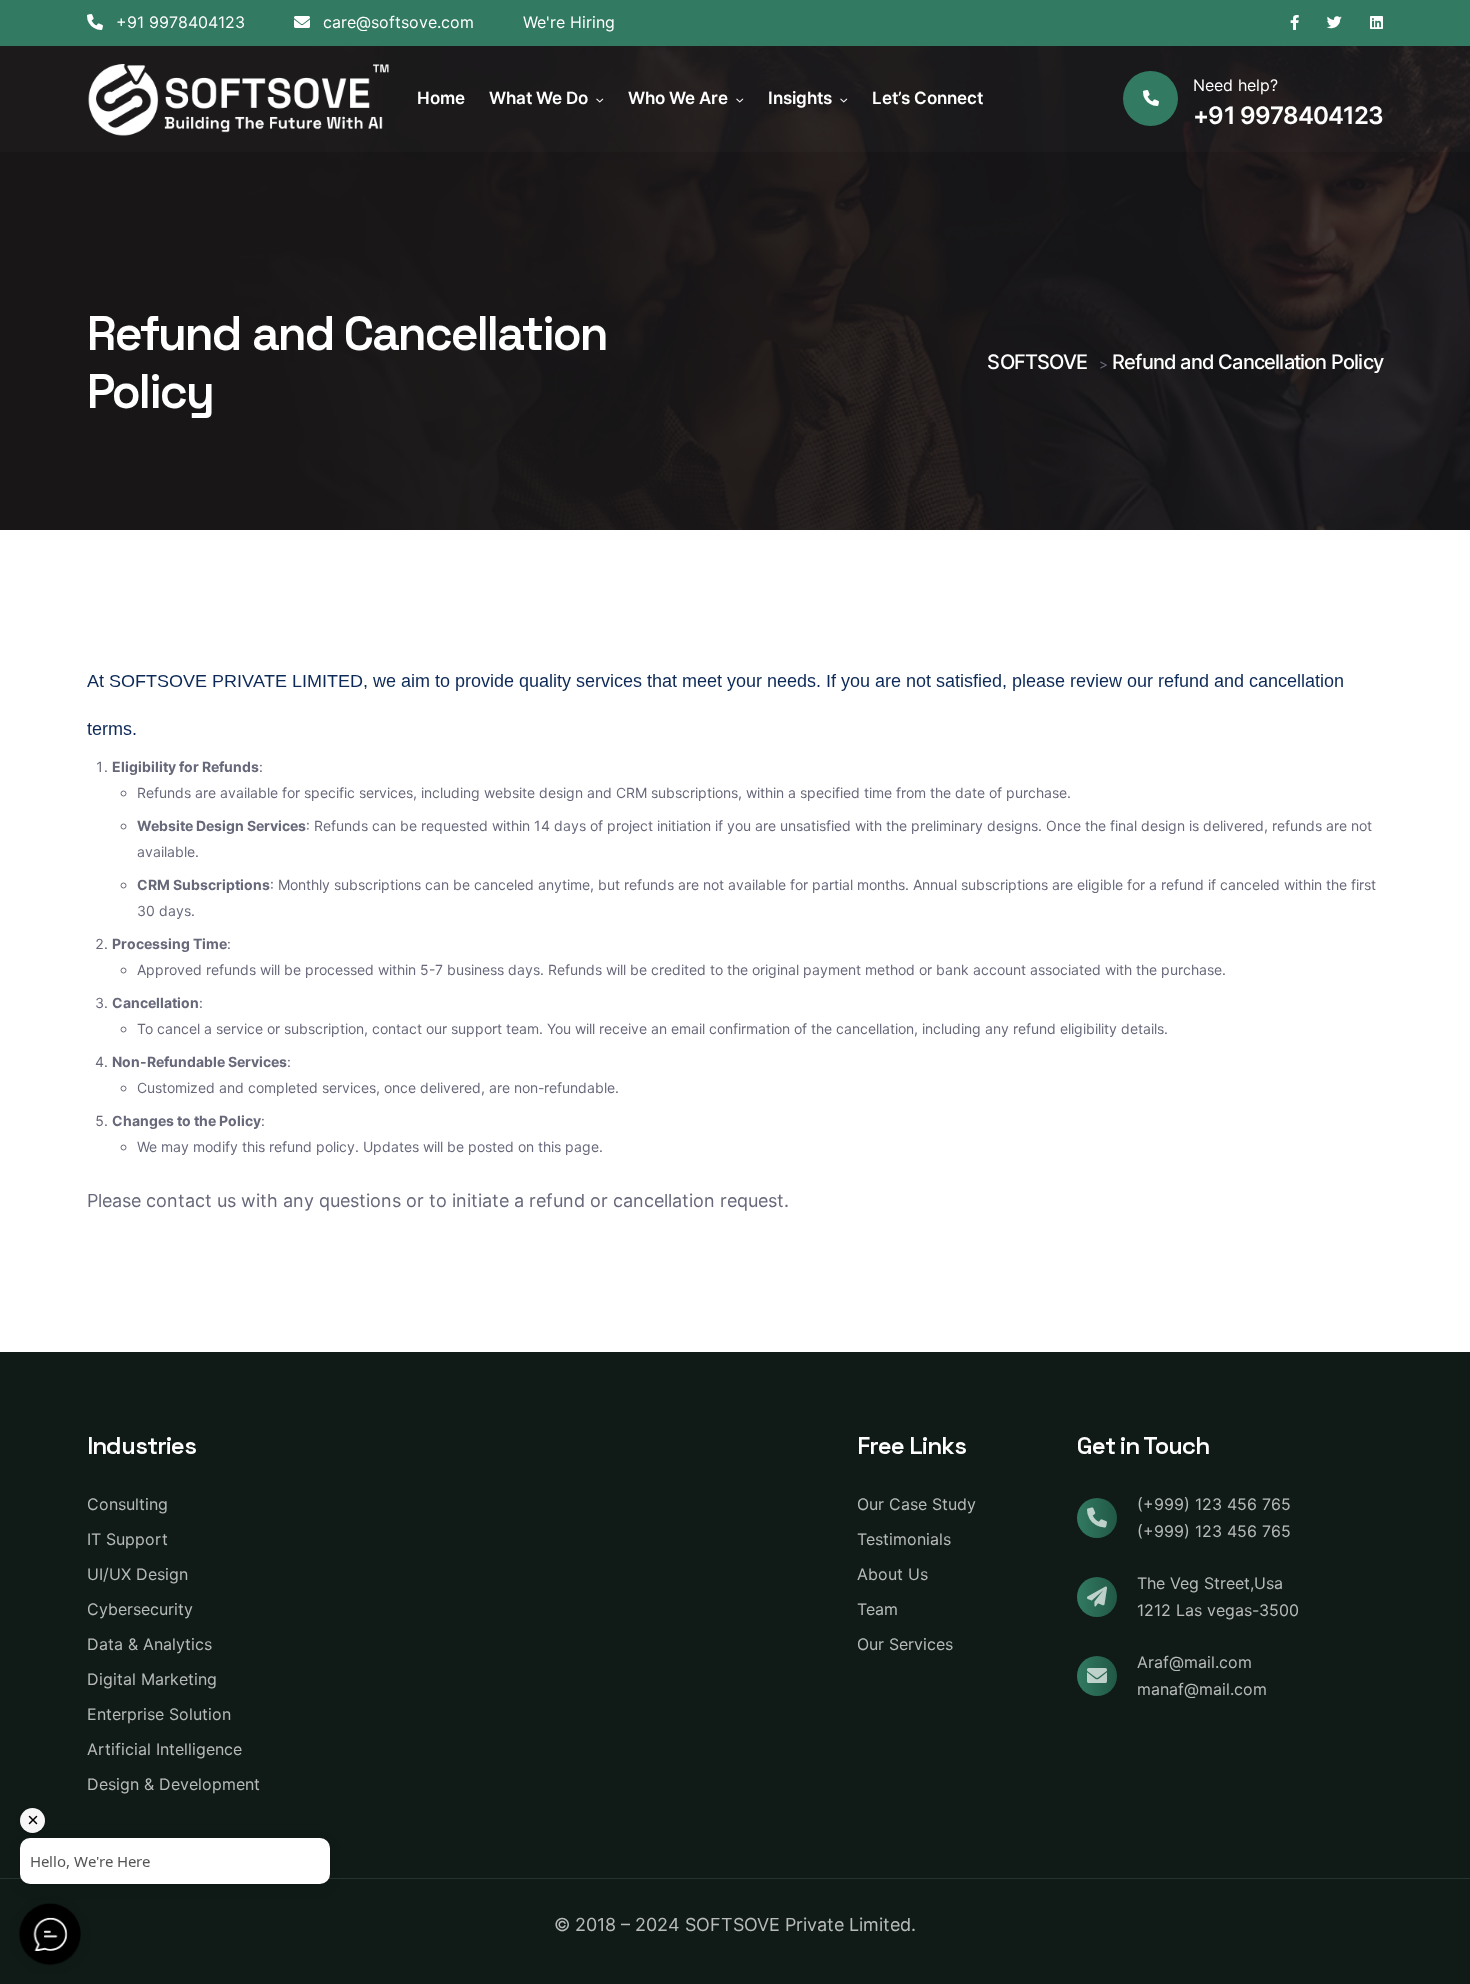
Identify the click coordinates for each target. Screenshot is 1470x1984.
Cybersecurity (140, 1609)
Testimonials (904, 1539)
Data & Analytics (149, 1644)
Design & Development (173, 1784)
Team (877, 1609)
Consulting (127, 1504)
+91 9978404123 (178, 22)
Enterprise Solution (159, 1714)
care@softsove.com (396, 22)
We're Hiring (569, 22)
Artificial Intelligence (164, 1749)
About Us (892, 1574)
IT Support (127, 1539)
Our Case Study (916, 1504)
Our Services (905, 1644)
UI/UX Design (137, 1574)
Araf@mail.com (1194, 1662)
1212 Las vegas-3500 (1218, 1610)
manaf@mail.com (1202, 1689)
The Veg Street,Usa (1210, 1583)
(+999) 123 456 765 (1214, 1504)
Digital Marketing (152, 1679)
